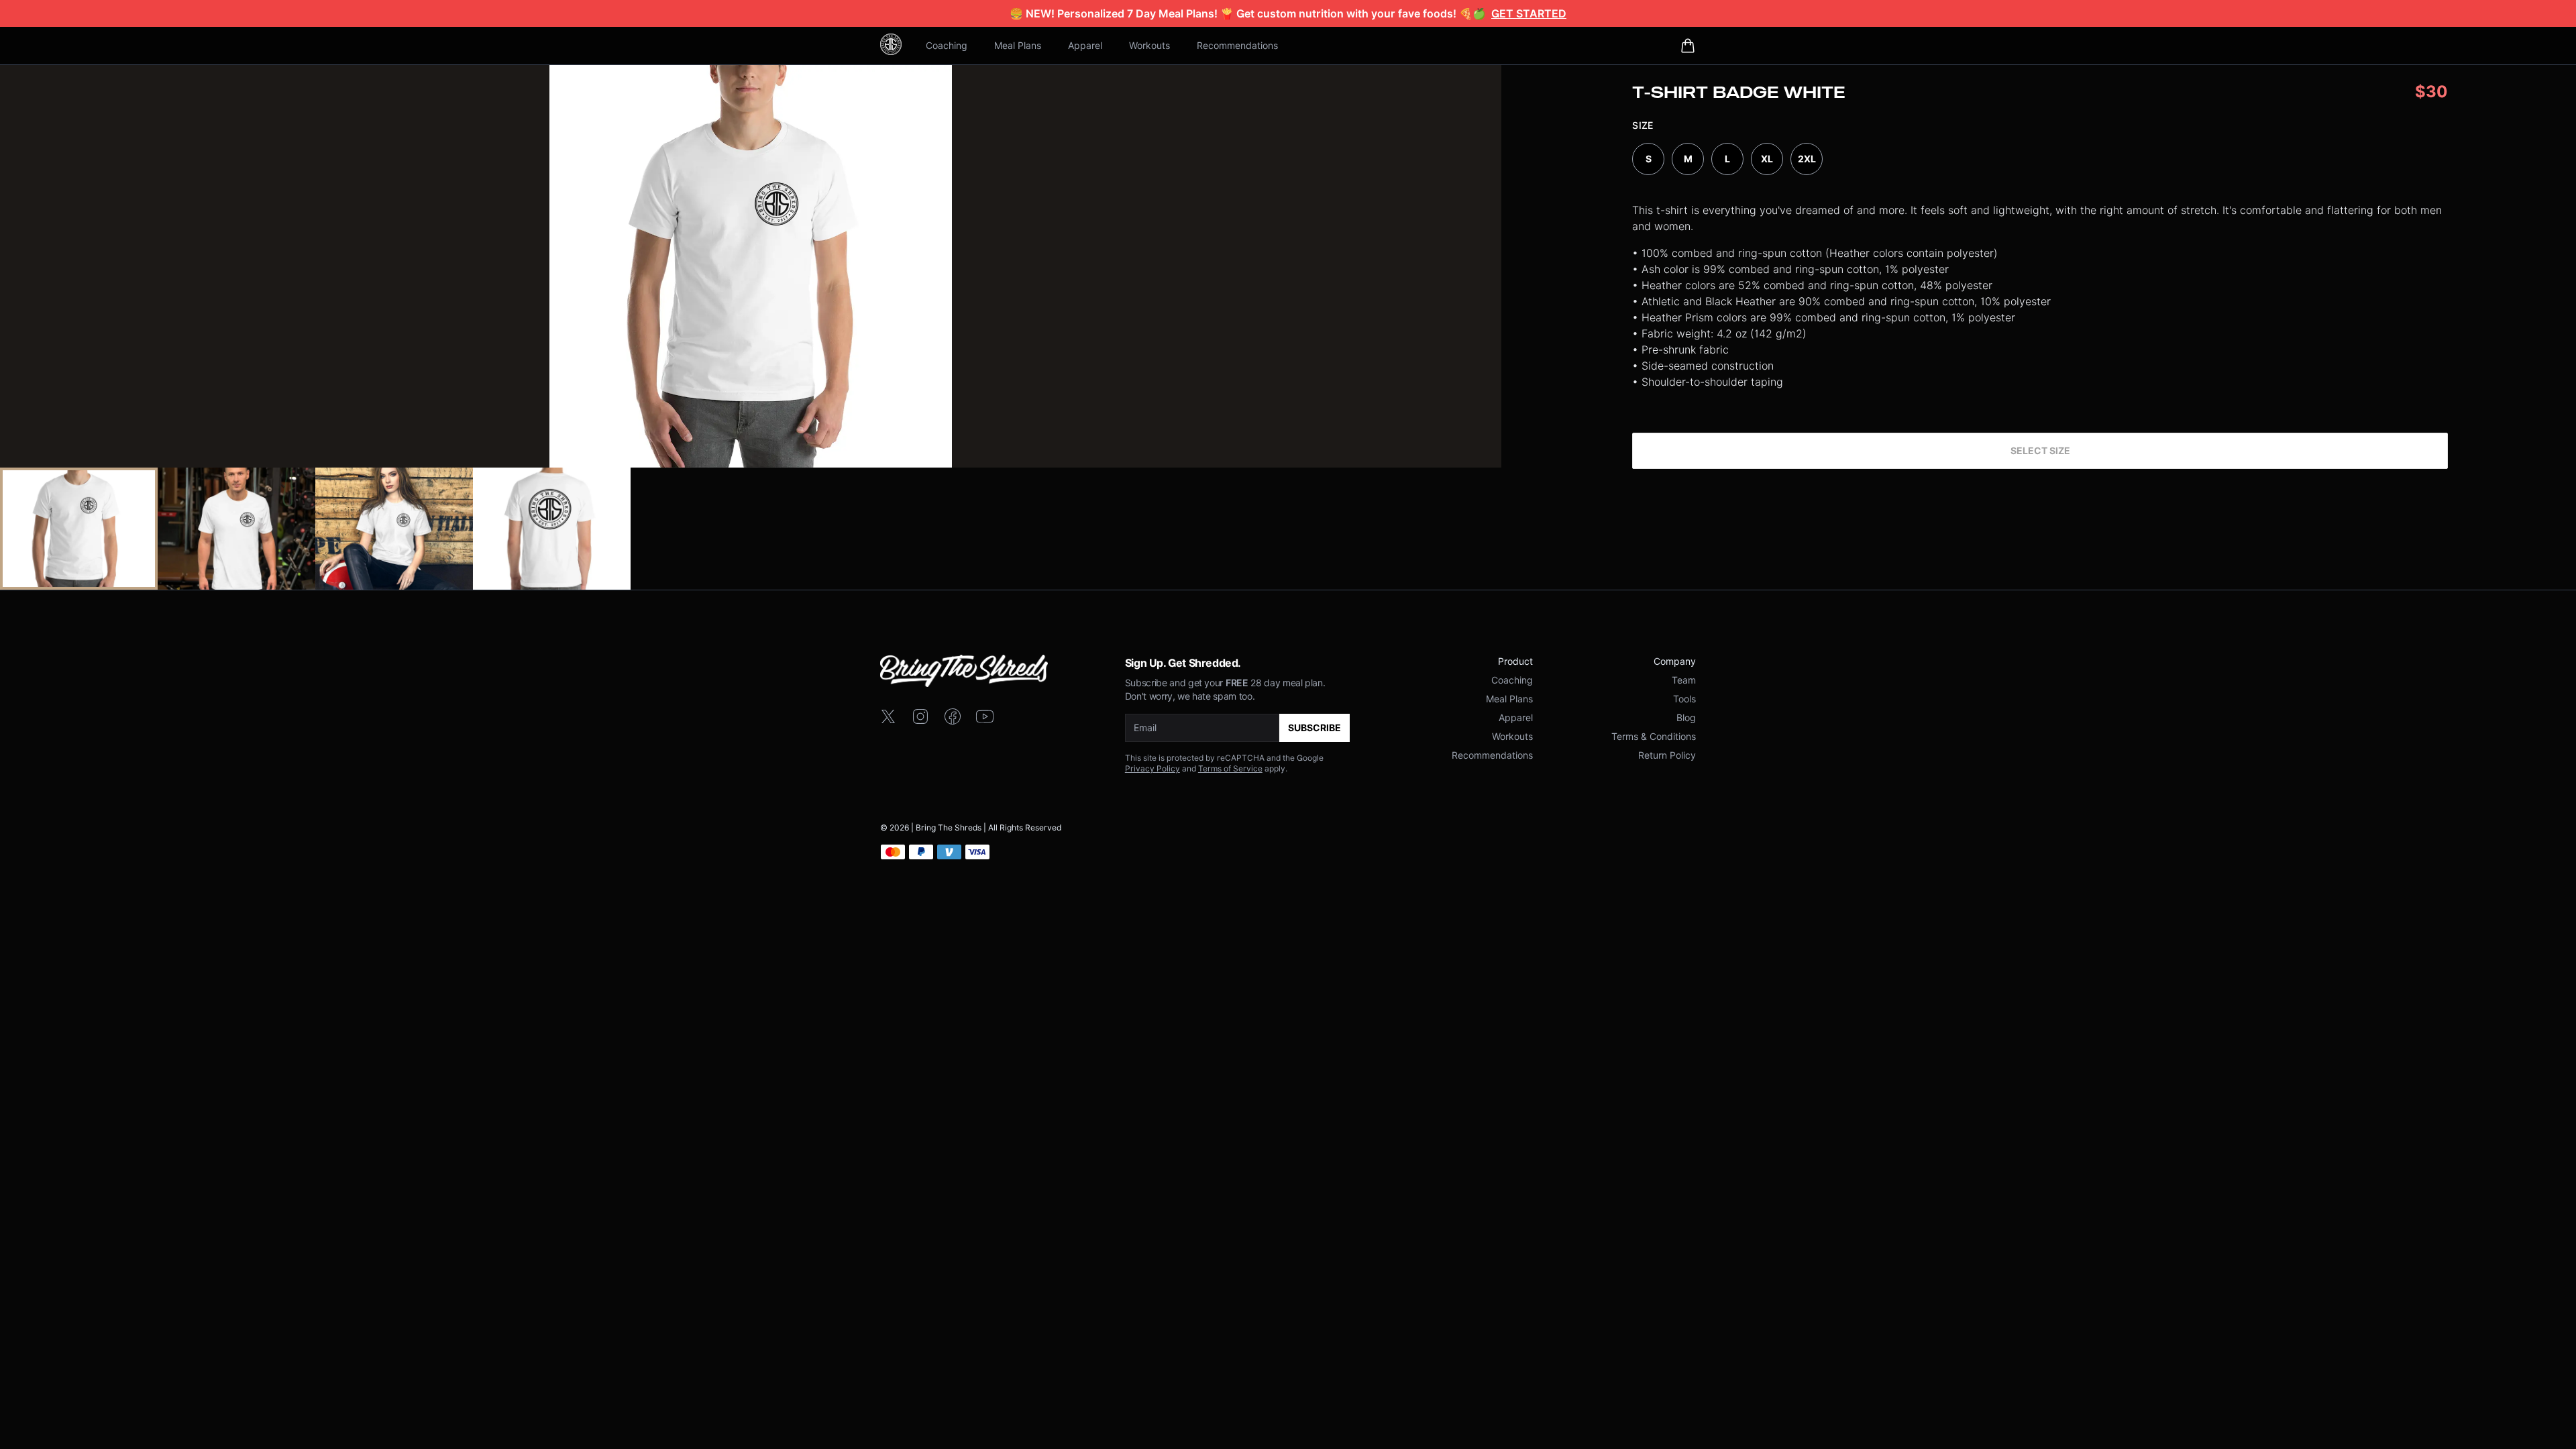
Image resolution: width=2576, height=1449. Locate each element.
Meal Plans (1018, 45)
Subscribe (1314, 728)
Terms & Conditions (1654, 736)
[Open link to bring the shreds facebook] (953, 716)
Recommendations (1237, 45)
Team (1684, 680)
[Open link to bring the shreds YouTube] (985, 716)
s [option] (1649, 159)
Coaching (947, 45)
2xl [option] (1807, 159)
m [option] (1688, 159)
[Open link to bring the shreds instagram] (920, 716)
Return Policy (1667, 755)
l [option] (1727, 159)
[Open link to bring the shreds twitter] (888, 716)
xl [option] (1767, 159)
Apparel (1085, 45)
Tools (1684, 699)
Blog (1686, 717)
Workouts (1149, 45)
